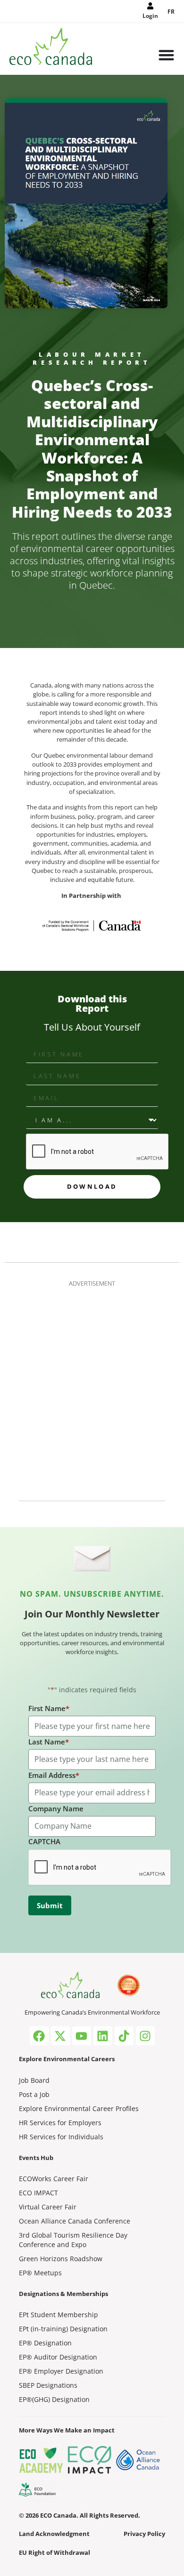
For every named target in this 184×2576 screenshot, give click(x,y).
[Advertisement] (92, 1388)
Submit (50, 1905)
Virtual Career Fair (48, 2207)
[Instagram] (145, 2036)
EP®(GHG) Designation (54, 2399)
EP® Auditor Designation (58, 2357)
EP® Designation (45, 2343)
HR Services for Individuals (61, 2137)
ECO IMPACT (38, 2193)
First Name (49, 1708)
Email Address (54, 1775)
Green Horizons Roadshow (61, 2259)
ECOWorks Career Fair (54, 2179)
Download (92, 1186)
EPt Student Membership (59, 2315)
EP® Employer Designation (61, 2371)
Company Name (56, 1808)
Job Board (34, 2080)
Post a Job (34, 2094)
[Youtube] (82, 2036)
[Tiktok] (124, 2036)
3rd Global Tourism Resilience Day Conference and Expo (73, 2240)
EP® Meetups (40, 2273)
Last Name (49, 1742)
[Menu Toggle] (166, 56)
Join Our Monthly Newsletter (92, 1614)
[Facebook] (39, 2036)
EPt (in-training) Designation (63, 2329)
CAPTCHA (44, 1841)
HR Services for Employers (60, 2123)
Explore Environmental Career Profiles (79, 2108)
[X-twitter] (60, 2036)
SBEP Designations (48, 2385)
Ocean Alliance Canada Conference (75, 2221)
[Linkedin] (103, 2036)
